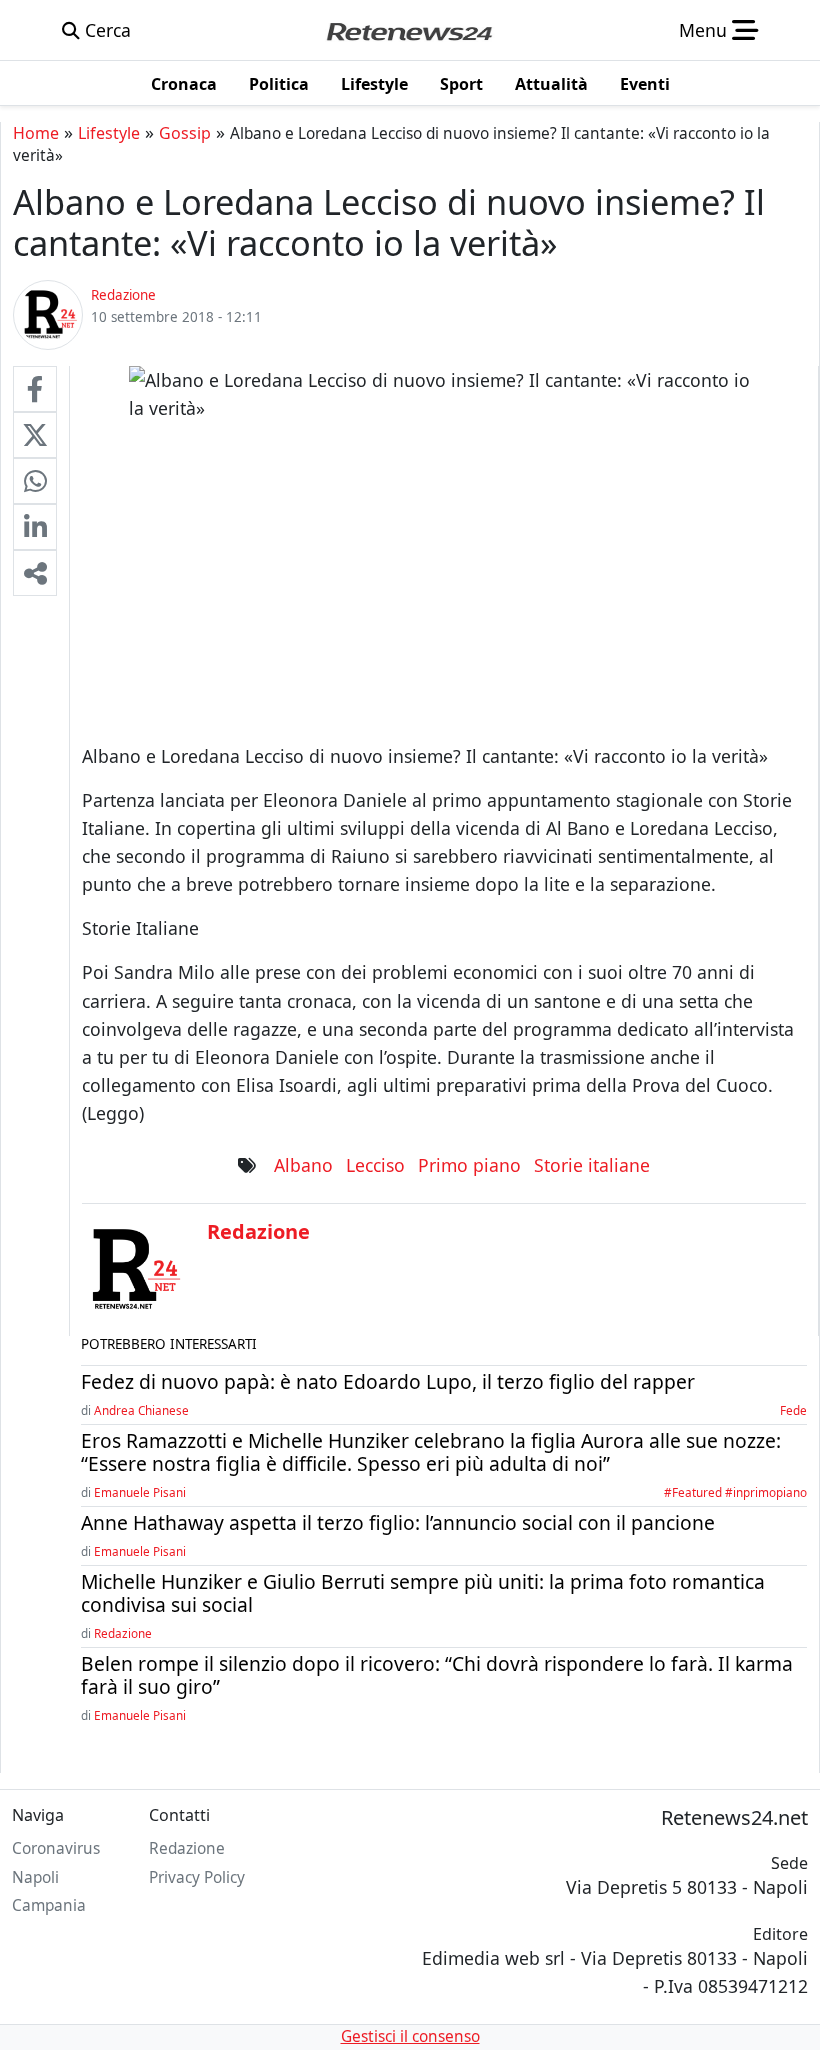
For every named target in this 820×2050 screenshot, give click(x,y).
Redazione (123, 1633)
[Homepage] (409, 30)
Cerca (105, 30)
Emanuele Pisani (140, 1492)
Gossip (185, 133)
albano (303, 1165)
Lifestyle (109, 133)
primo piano (469, 1165)
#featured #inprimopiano (735, 1492)
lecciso (375, 1165)
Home (36, 133)
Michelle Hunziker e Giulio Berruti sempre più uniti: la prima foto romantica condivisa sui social (423, 1593)
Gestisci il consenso (410, 2036)
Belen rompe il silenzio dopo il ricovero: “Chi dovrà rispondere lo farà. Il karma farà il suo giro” (437, 1675)
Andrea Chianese (141, 1410)
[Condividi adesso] (35, 573)
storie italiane (592, 1165)
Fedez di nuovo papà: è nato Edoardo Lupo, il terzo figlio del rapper (388, 1381)
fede (793, 1410)
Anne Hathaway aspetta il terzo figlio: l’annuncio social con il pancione (398, 1522)
